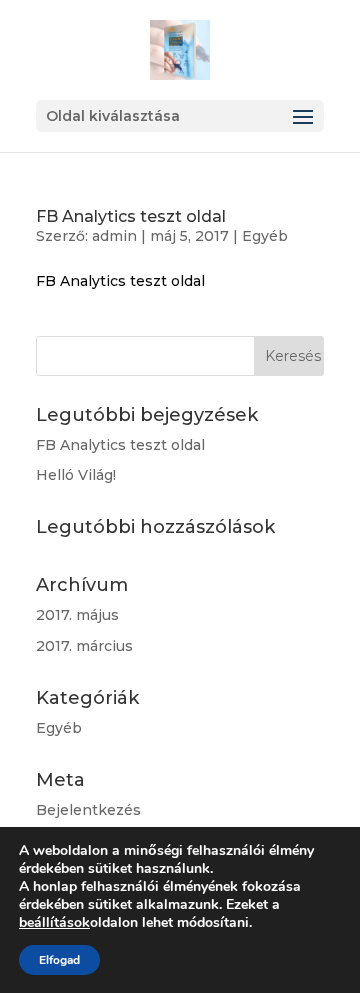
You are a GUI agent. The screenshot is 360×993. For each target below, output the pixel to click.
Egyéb (265, 236)
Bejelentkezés (88, 810)
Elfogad (59, 960)
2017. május (77, 615)
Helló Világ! (76, 475)
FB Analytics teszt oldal (131, 216)
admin (114, 236)
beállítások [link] (54, 922)
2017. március (84, 646)
